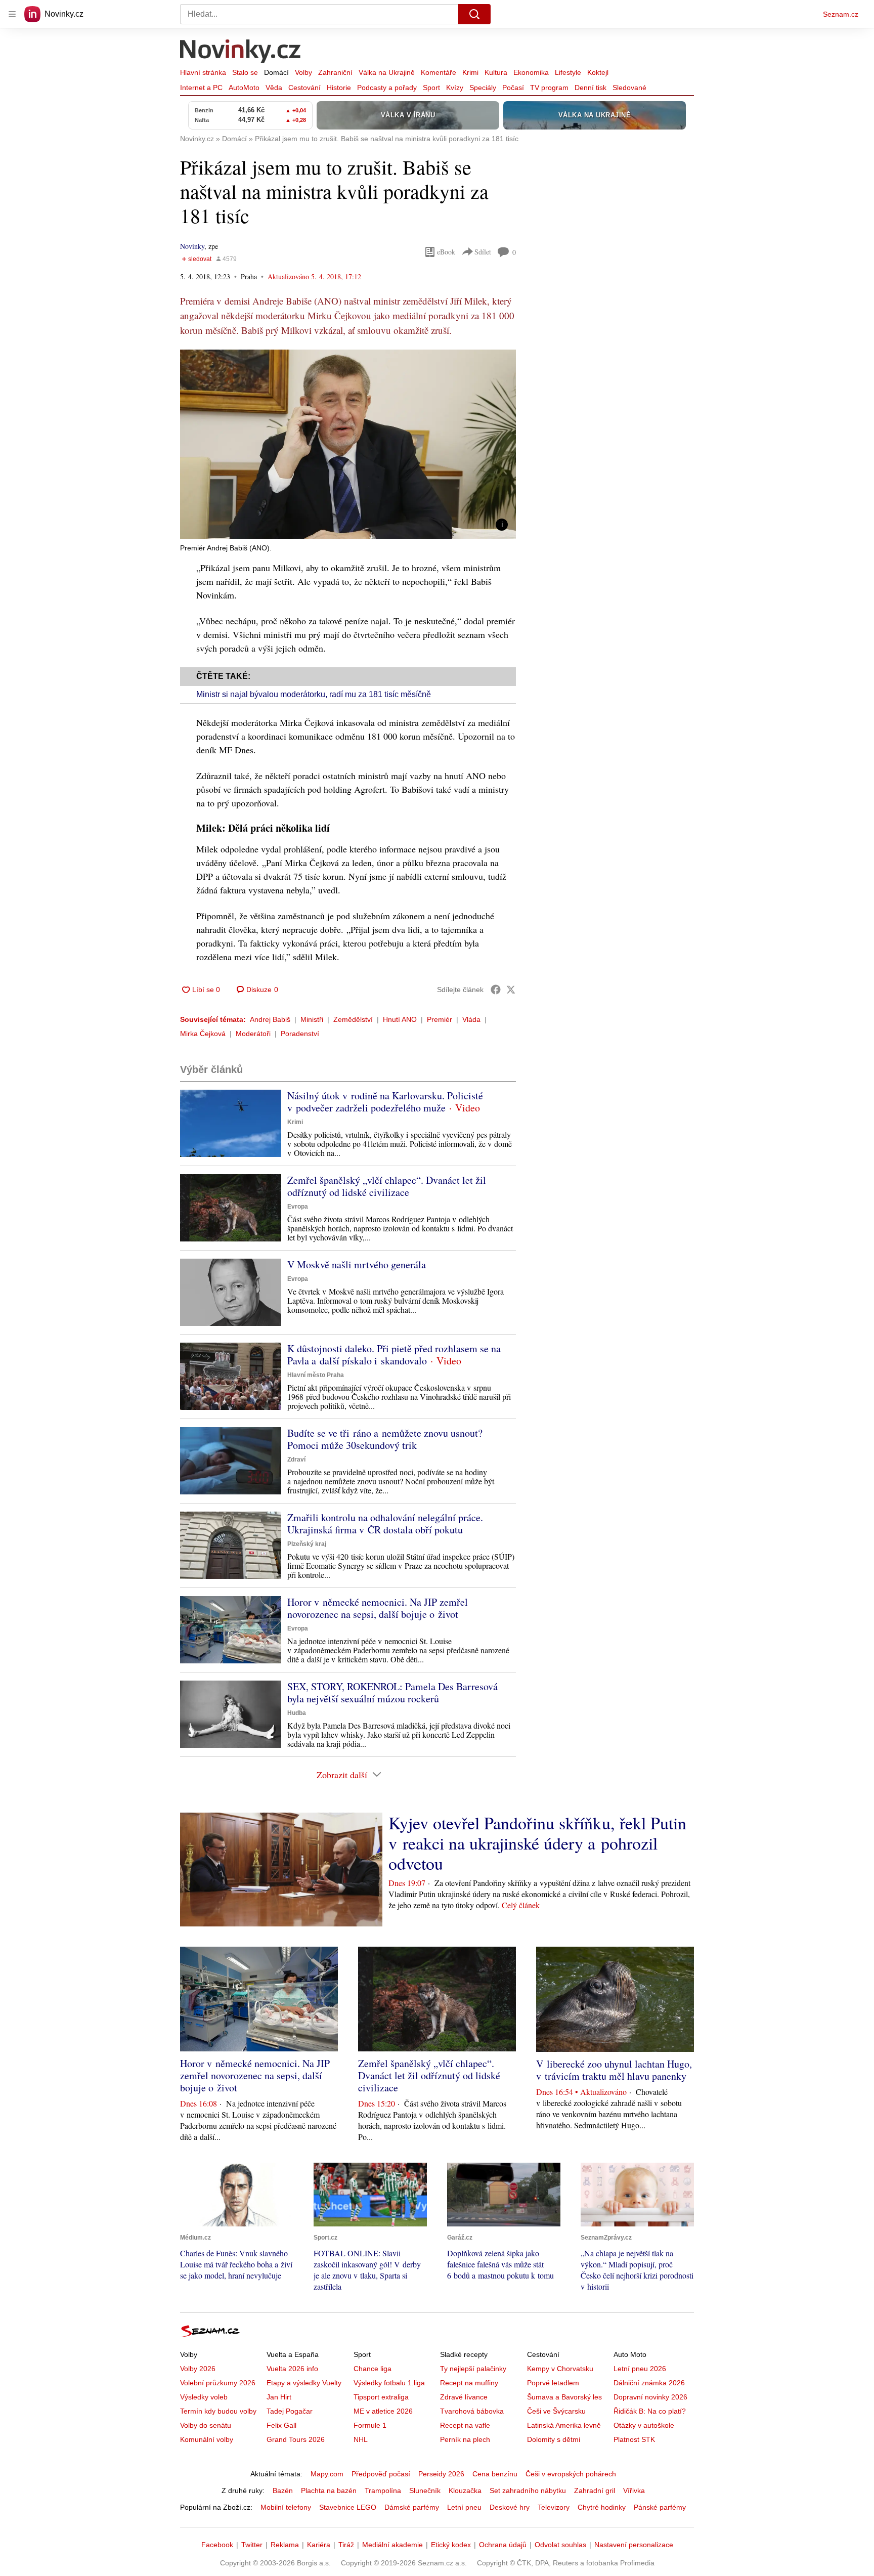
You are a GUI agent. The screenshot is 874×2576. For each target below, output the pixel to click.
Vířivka (634, 2491)
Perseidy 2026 (441, 2474)
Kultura (496, 72)
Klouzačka (465, 2491)
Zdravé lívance (464, 2397)
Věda (274, 88)
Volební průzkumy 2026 (218, 2383)
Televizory (554, 2507)
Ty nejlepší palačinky (473, 2369)
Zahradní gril (595, 2491)
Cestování (304, 88)
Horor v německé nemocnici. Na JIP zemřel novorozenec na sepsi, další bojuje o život (378, 1608)
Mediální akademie (392, 2545)
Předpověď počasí (381, 2474)
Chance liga (373, 2369)
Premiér (440, 1019)
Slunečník (425, 2491)
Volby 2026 (198, 2369)
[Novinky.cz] (241, 52)
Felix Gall (281, 2425)
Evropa (298, 1207)
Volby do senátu (206, 2425)
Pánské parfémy (660, 2507)
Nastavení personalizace (634, 2545)
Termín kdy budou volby (218, 2411)
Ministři (312, 1019)
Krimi (470, 72)
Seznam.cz (841, 14)
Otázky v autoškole (644, 2425)
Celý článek (521, 1905)
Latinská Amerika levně (564, 2425)
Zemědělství (353, 1019)
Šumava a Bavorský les (564, 2397)
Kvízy (455, 88)
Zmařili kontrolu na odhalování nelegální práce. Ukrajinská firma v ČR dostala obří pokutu (385, 1523)
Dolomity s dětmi (554, 2439)
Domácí (276, 72)
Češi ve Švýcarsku (556, 2411)
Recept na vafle (465, 2425)
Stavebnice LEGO (348, 2507)
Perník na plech (465, 2439)
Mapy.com (327, 2474)
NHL (361, 2439)
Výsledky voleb (204, 2397)
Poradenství (300, 1034)
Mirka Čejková (203, 1034)
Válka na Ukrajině (387, 72)
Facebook (217, 2545)
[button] (348, 444)
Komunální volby (207, 2439)
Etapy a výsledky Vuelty (304, 2383)
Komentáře (439, 72)
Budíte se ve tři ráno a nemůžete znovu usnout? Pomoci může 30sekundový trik (385, 1439)
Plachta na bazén (329, 2491)
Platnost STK (634, 2439)
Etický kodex (451, 2545)
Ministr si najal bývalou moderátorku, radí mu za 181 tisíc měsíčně (314, 694)
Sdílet (483, 252)
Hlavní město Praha (316, 1375)
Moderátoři (253, 1034)
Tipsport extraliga (381, 2397)
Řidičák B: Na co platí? (650, 2411)
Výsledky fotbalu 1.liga (389, 2383)
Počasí (513, 88)
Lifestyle (568, 72)
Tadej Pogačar (290, 2411)
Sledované (629, 88)
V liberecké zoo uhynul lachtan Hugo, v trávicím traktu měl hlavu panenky (614, 2070)
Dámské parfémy (412, 2507)
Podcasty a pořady (387, 88)
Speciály (483, 88)
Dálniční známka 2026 (649, 2383)
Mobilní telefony (286, 2507)
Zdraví (296, 1459)
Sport (431, 88)
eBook (446, 252)
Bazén (283, 2491)
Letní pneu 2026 (640, 2369)
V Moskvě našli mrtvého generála (357, 1264)
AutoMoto (244, 88)
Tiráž (346, 2545)
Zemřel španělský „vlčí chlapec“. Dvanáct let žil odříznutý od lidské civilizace (387, 1186)
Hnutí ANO (400, 1019)
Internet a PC (201, 88)
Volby (303, 72)
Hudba (297, 1713)
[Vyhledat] (474, 14)
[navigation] (12, 14)
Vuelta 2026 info (292, 2369)
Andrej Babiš (270, 1019)
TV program (549, 88)
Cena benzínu (495, 2474)
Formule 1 (370, 2425)
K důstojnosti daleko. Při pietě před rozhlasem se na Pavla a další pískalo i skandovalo (394, 1355)
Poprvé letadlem (553, 2383)
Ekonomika (531, 72)
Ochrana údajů (503, 2545)
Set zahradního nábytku (528, 2491)
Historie (339, 88)
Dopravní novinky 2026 (650, 2397)
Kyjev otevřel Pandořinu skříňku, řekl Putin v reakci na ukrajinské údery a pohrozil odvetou (537, 1843)
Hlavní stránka (203, 72)
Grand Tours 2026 (296, 2439)
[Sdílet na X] (511, 990)
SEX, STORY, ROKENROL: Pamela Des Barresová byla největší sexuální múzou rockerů (392, 1692)
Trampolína (383, 2491)
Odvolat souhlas (560, 2545)
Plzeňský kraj (307, 1544)
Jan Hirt (279, 2397)
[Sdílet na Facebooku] (496, 990)
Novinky (192, 246)
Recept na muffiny (469, 2383)
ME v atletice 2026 (383, 2411)
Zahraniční (335, 72)
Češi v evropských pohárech (571, 2474)
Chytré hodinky (602, 2507)
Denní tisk (591, 88)
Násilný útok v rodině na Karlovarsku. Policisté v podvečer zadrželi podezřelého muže (385, 1102)
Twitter (252, 2545)
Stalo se (245, 72)
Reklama (285, 2545)
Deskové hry (510, 2507)
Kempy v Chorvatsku (560, 2369)
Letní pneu (464, 2507)
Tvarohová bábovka (472, 2411)
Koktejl (598, 72)
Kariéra (319, 2545)
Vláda (471, 1019)
